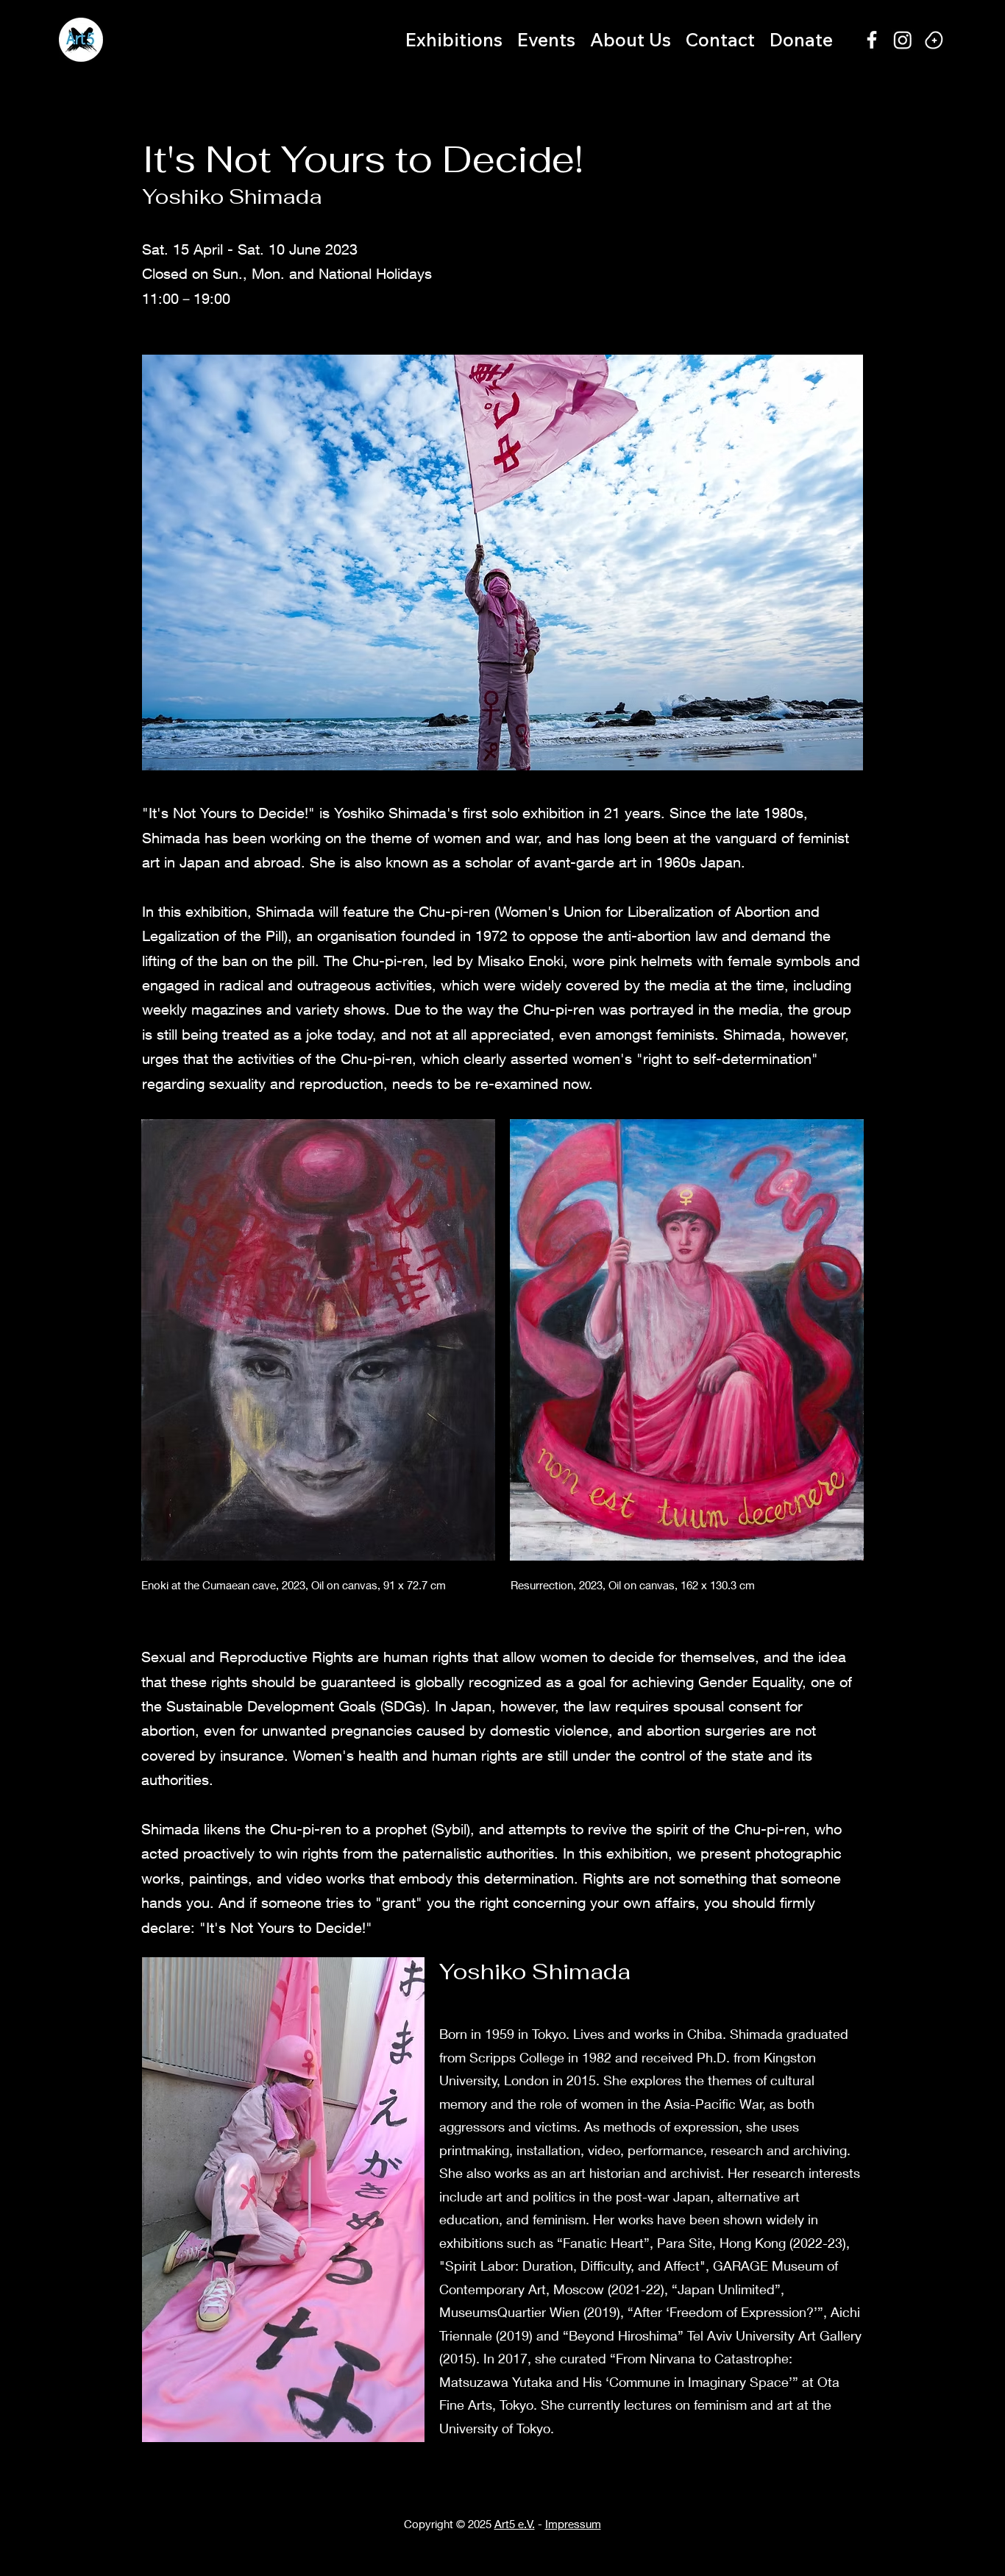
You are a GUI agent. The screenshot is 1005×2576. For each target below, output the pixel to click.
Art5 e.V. (515, 2524)
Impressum (573, 2524)
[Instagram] (903, 40)
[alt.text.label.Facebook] (872, 40)
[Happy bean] (934, 40)
